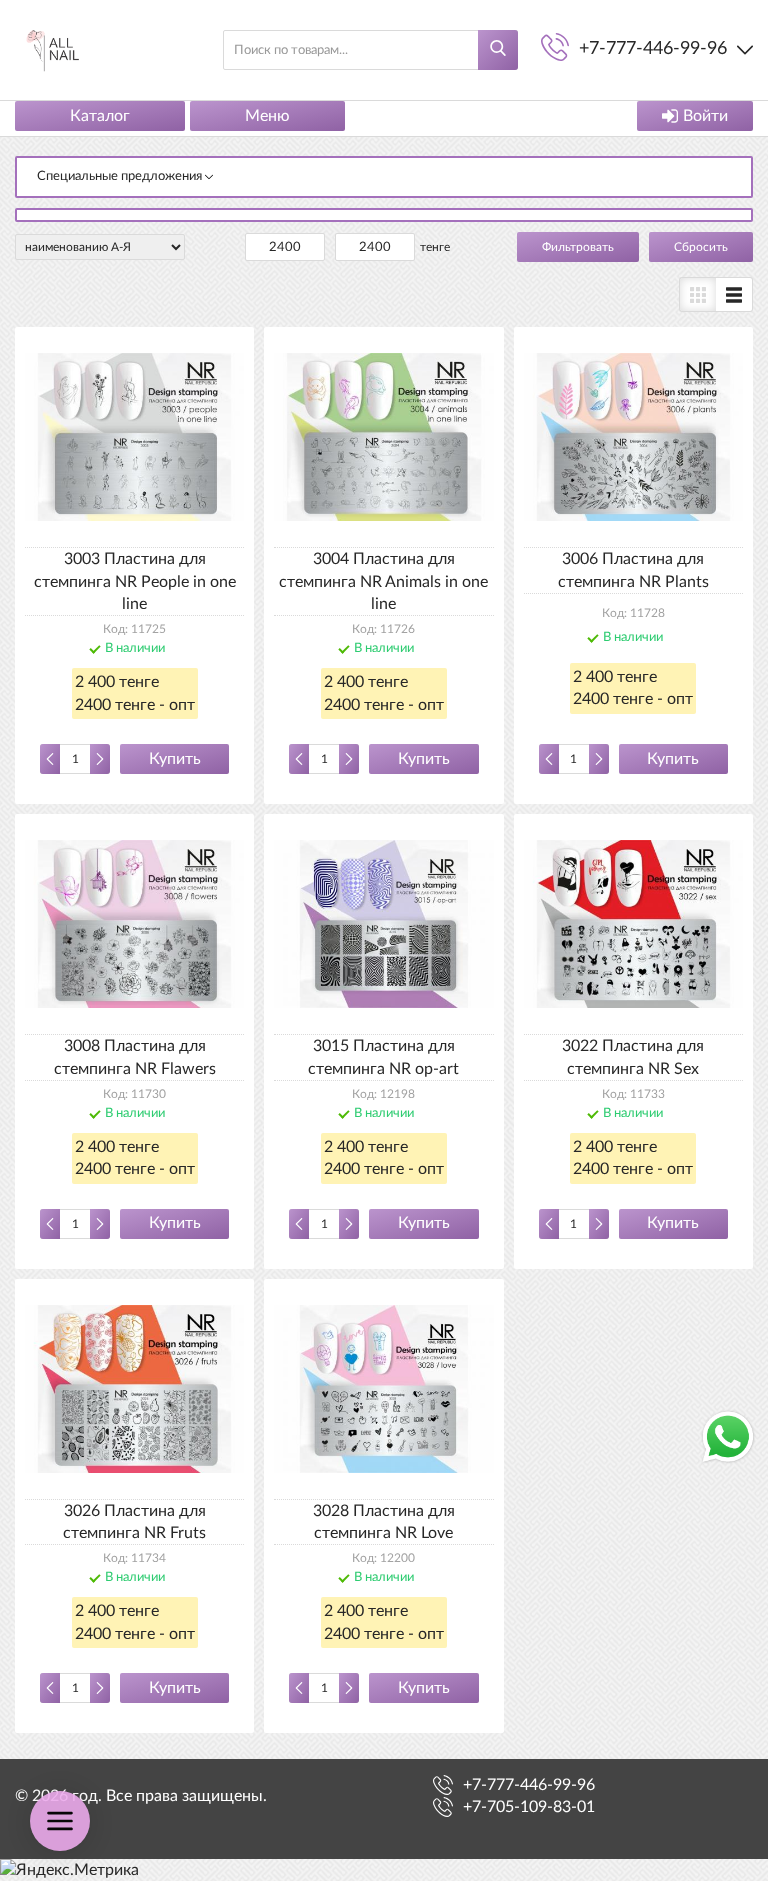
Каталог (100, 116)
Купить (175, 759)
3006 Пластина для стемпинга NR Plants (633, 570)
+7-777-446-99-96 (529, 1785)
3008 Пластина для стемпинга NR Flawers (135, 1057)
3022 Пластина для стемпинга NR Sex (633, 1057)
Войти (705, 116)
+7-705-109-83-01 (529, 1807)
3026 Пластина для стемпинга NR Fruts (134, 1522)
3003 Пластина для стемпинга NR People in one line (135, 581)
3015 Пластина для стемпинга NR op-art (383, 1057)
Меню (267, 116)
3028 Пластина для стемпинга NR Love (384, 1522)
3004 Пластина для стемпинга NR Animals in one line (383, 581)
